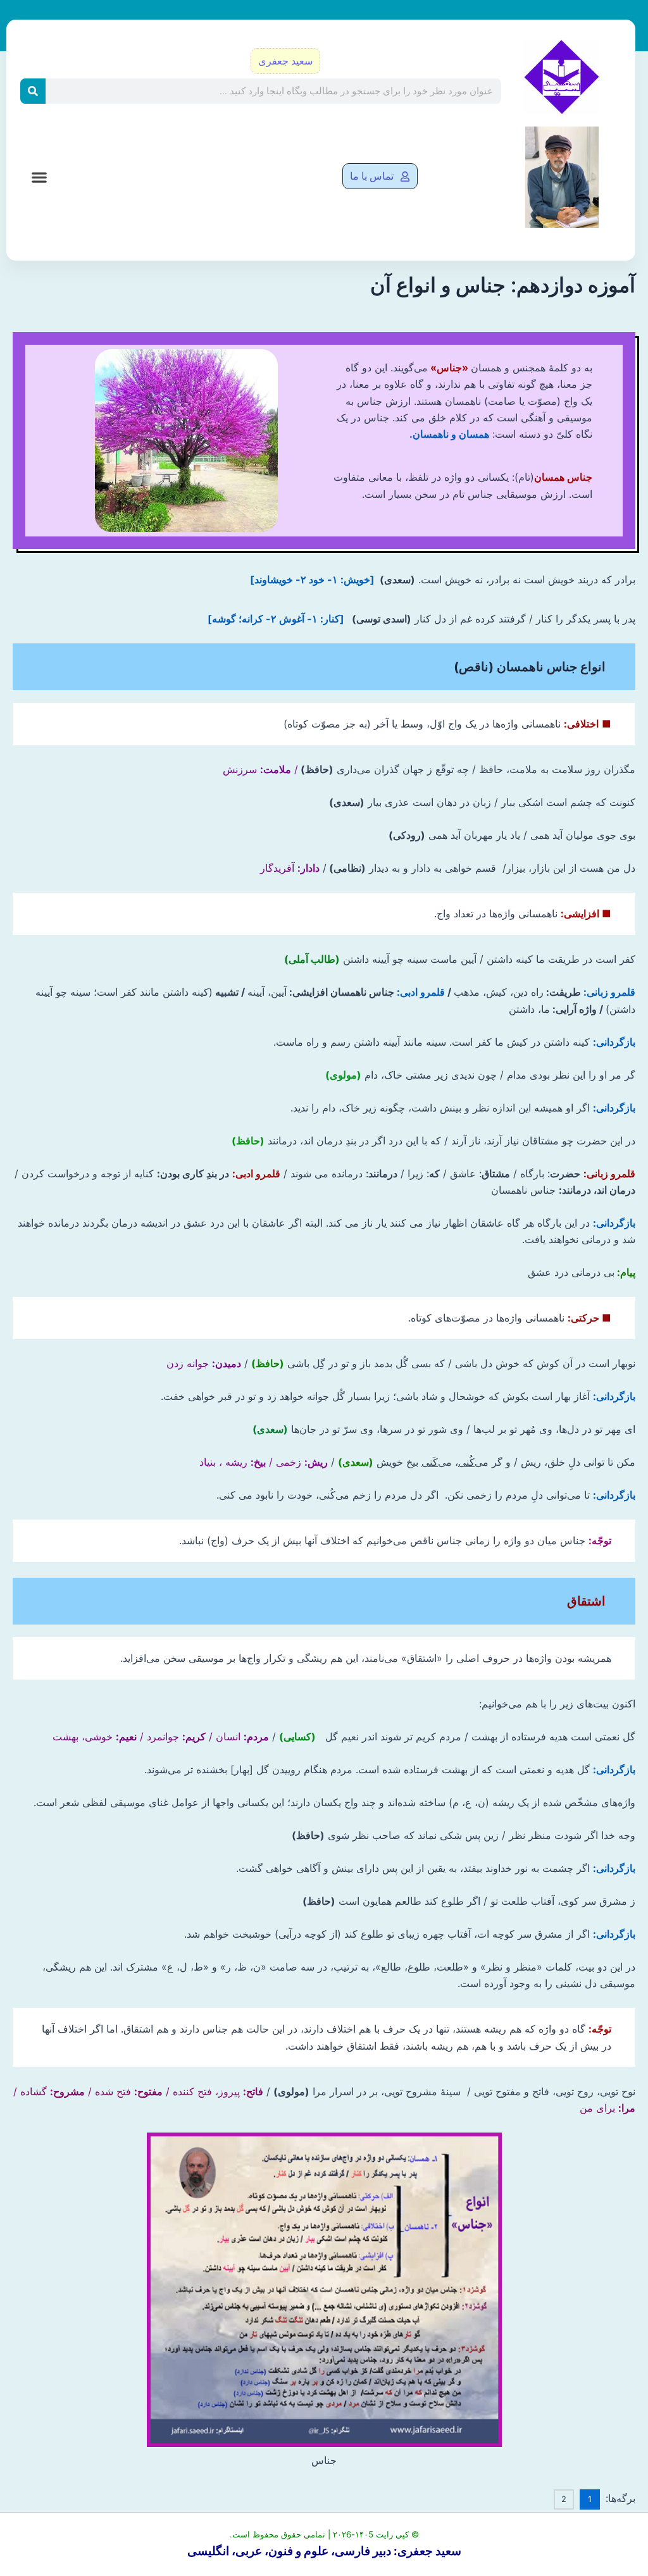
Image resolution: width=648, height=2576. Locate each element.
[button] (39, 177)
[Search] (33, 91)
